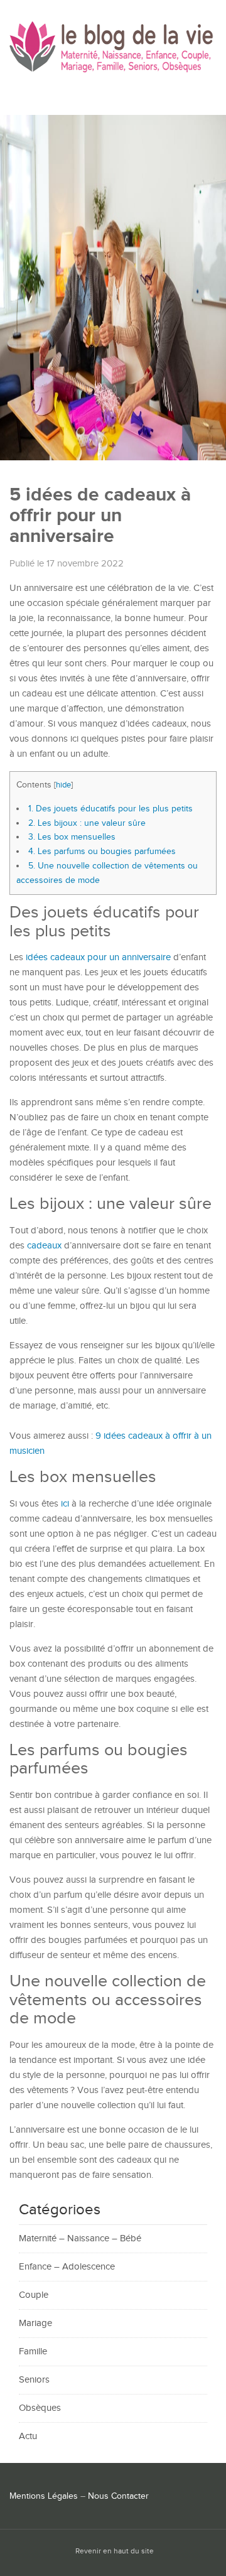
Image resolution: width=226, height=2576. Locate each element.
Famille (33, 2351)
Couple (34, 2295)
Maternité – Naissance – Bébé (80, 2238)
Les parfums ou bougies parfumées (102, 851)
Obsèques (40, 2408)
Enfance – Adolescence (67, 2267)
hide (63, 785)
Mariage (35, 2323)
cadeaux (44, 1246)
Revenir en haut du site (115, 2551)
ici (65, 1504)
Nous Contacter (118, 2496)
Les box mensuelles (72, 837)
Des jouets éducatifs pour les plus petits (110, 809)
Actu (28, 2436)
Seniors (34, 2380)
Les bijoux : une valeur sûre (87, 823)
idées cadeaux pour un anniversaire (98, 957)
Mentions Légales (44, 2496)
